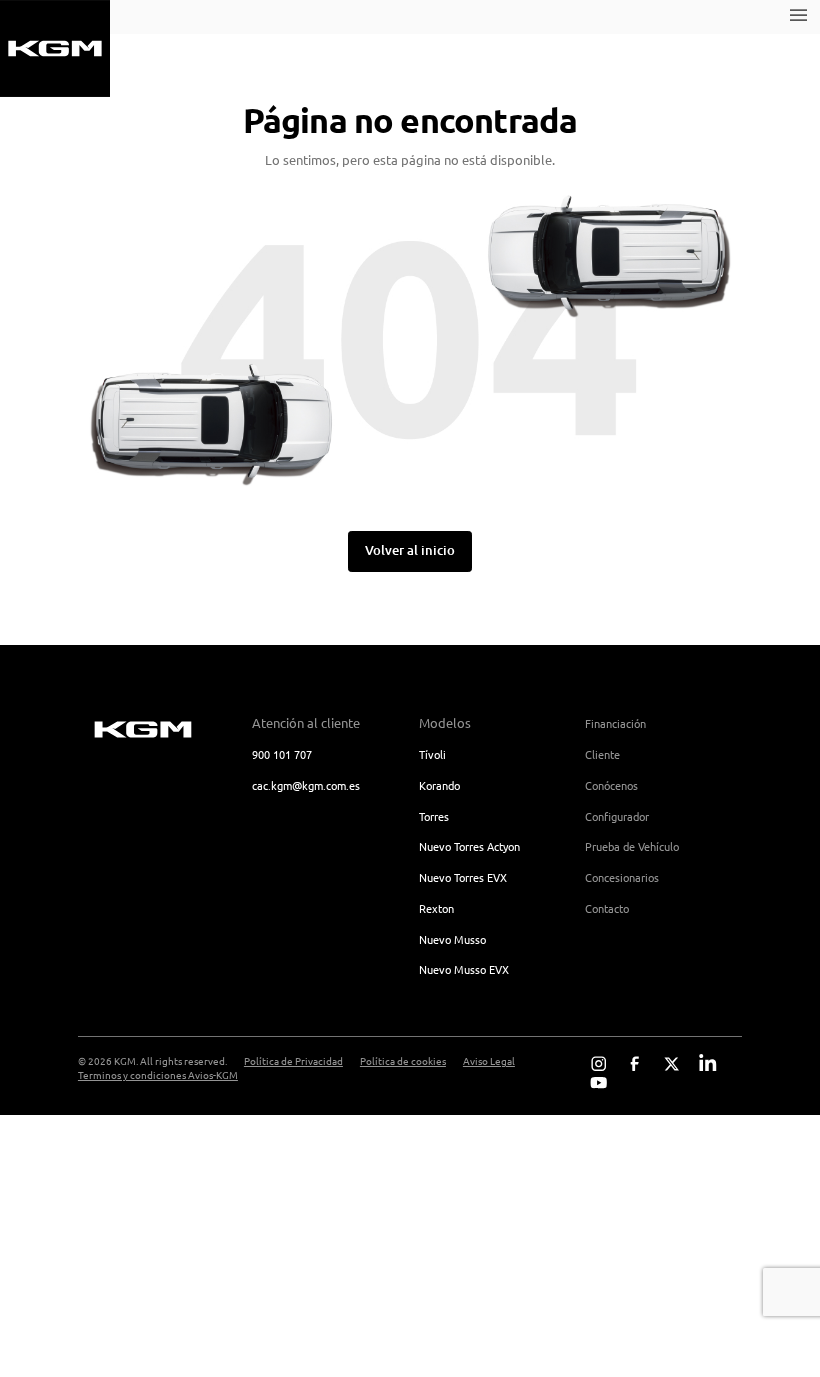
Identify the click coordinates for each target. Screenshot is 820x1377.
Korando (439, 785)
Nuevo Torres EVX (463, 877)
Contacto (607, 908)
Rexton (436, 908)
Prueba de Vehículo (632, 846)
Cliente (602, 754)
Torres (434, 816)
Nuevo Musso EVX (464, 969)
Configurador (617, 816)
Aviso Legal (489, 1061)
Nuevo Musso (452, 939)
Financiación (615, 723)
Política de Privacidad (293, 1061)
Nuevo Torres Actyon (469, 846)
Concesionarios (622, 877)
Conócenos (611, 785)
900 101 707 (282, 754)
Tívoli (432, 754)
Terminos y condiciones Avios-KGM (158, 1075)
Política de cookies (403, 1061)
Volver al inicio (410, 550)
